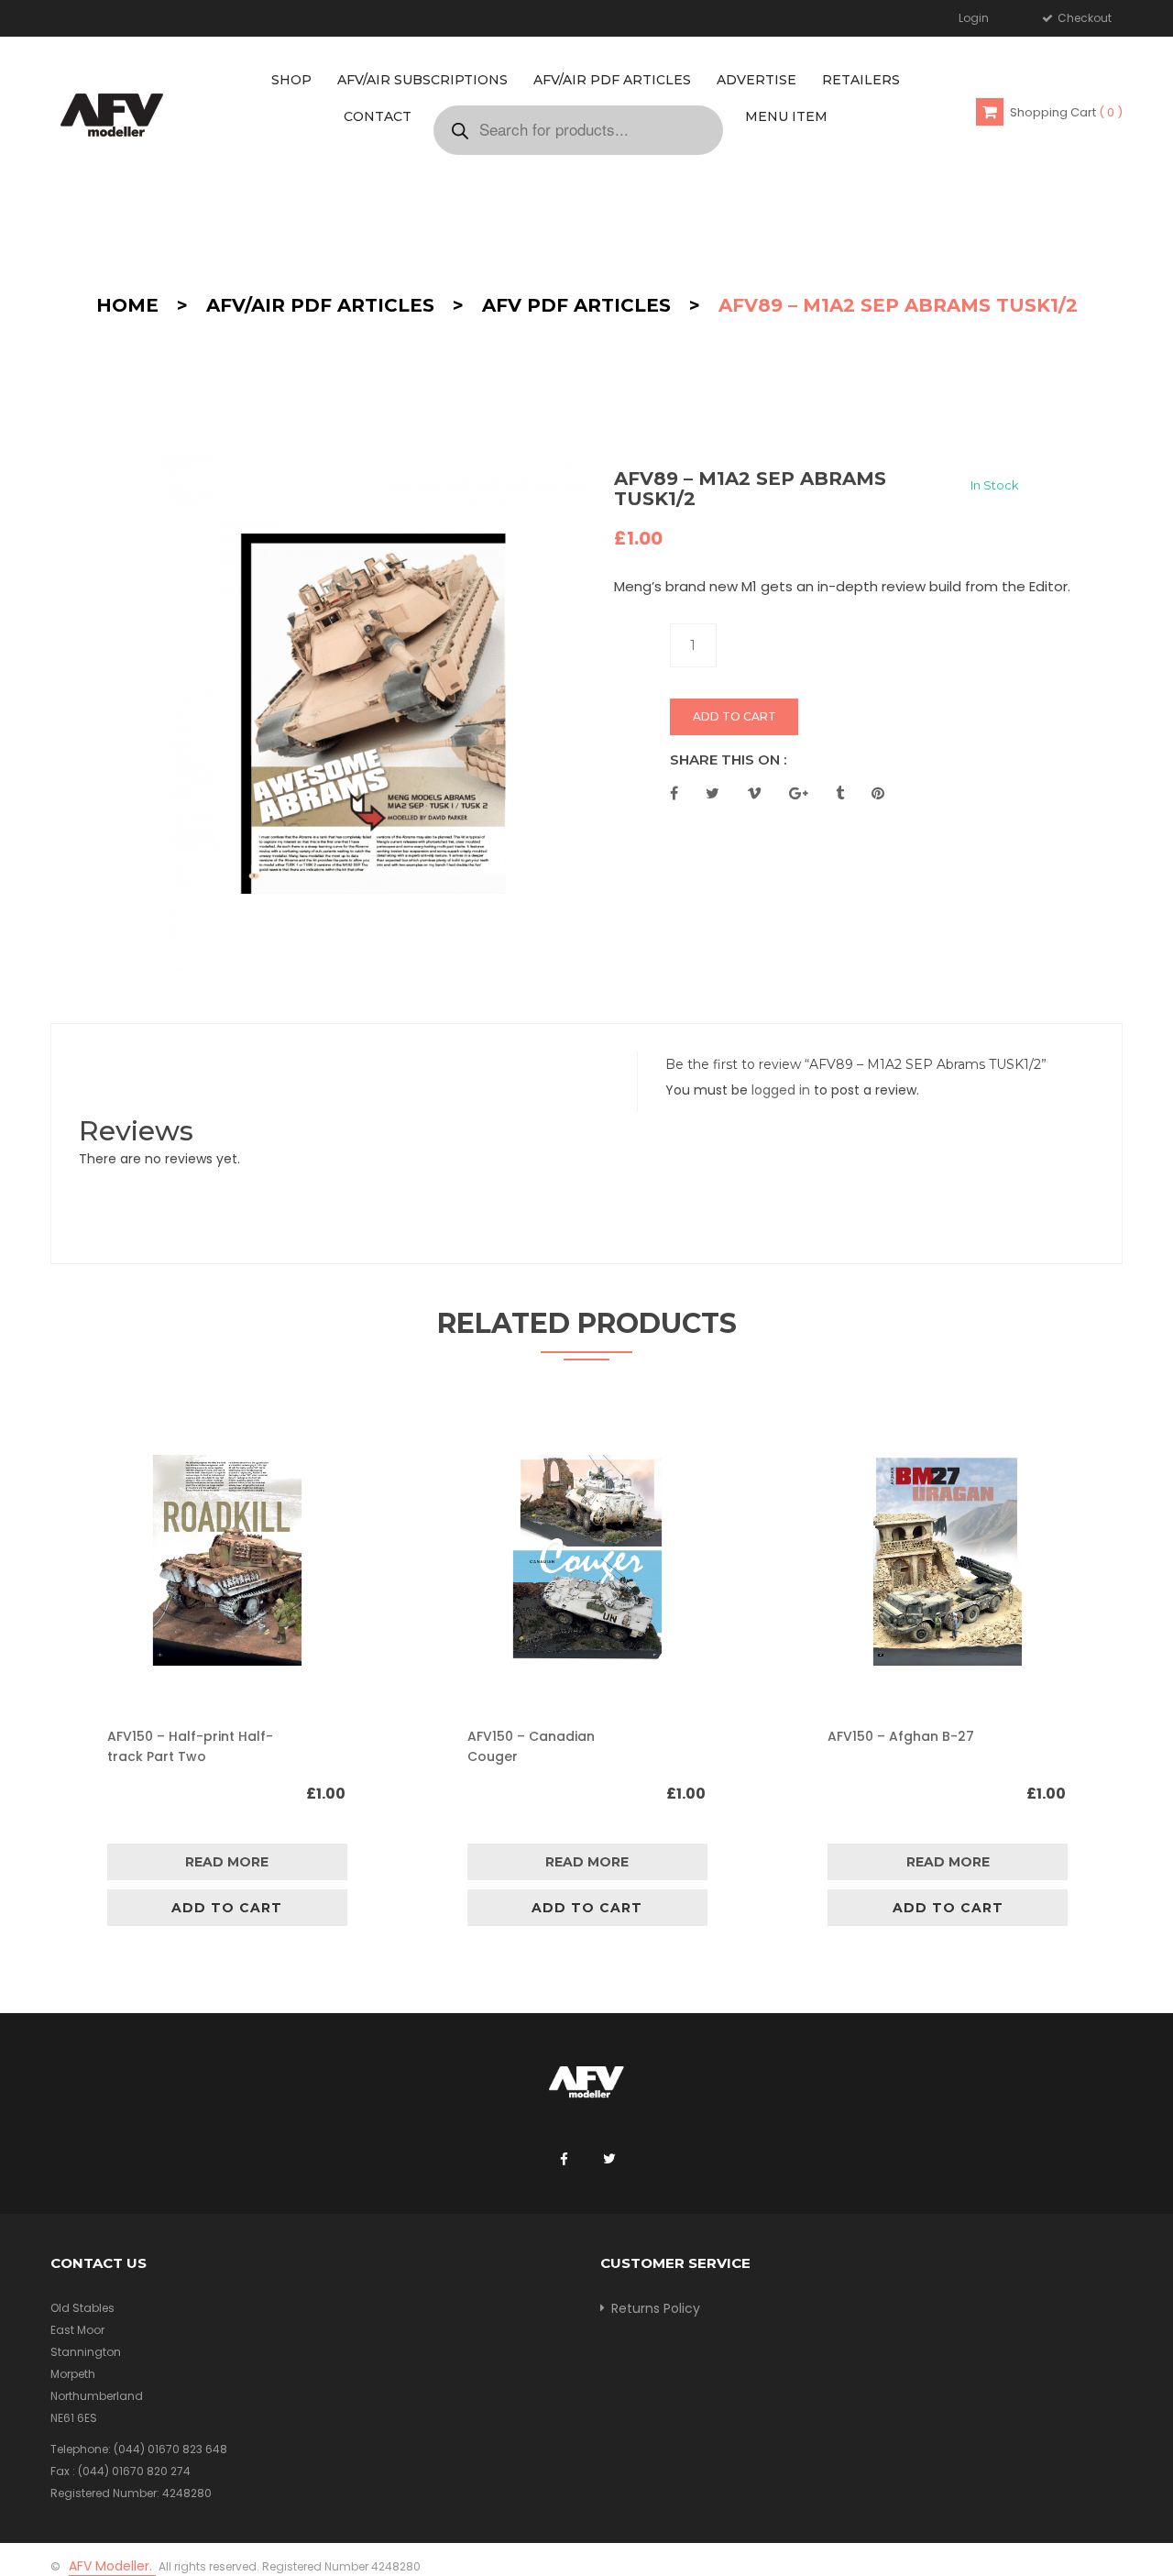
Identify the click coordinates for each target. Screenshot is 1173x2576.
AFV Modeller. (112, 2566)
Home (127, 305)
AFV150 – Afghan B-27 (901, 1736)
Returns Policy (656, 2308)
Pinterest (878, 793)
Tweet (713, 793)
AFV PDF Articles (576, 305)
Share (674, 793)
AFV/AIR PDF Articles (320, 305)
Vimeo (754, 793)
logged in (781, 1090)
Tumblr (840, 793)
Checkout (1083, 18)
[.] (564, 2160)
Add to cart (734, 716)
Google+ (799, 793)
